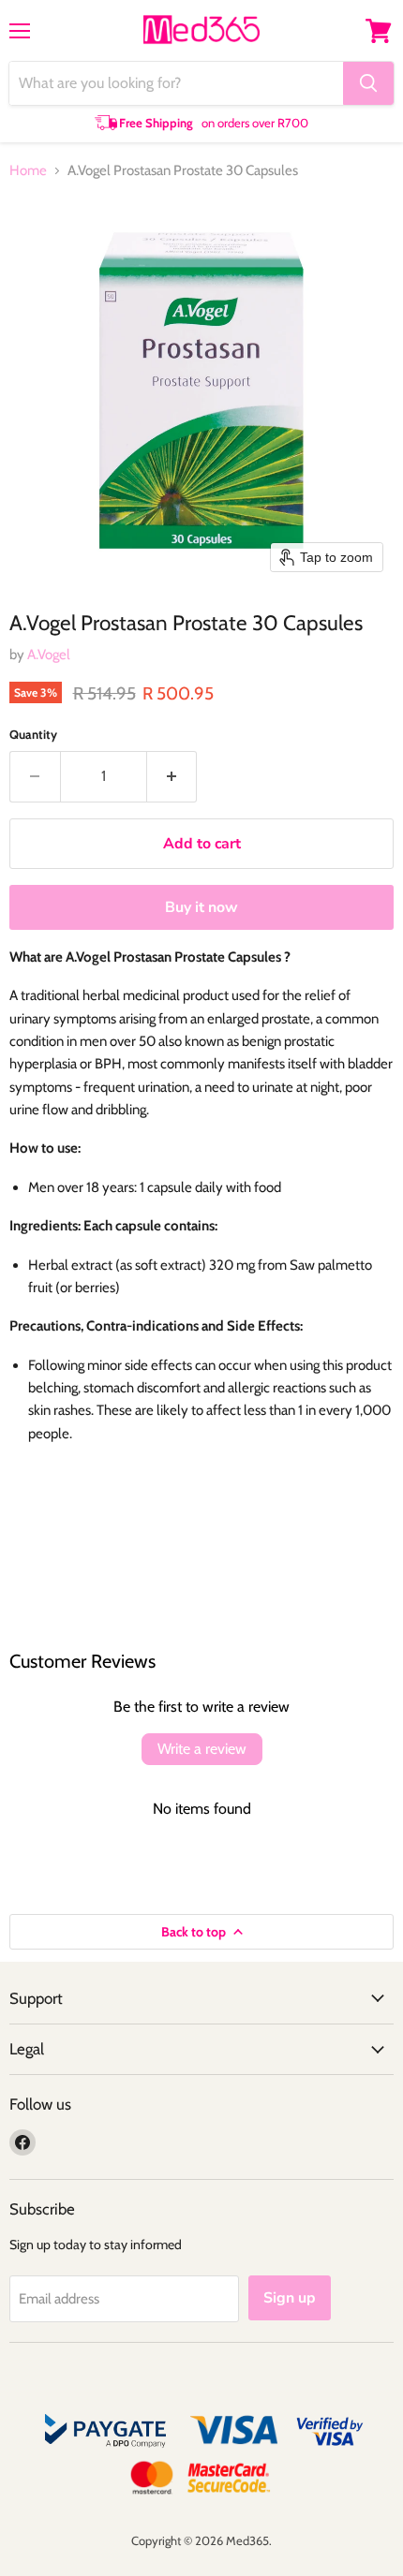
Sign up (290, 2298)
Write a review (202, 1749)
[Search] (368, 83)
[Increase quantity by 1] (172, 776)
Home (28, 171)
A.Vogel (49, 655)
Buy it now (201, 907)
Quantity (33, 735)
